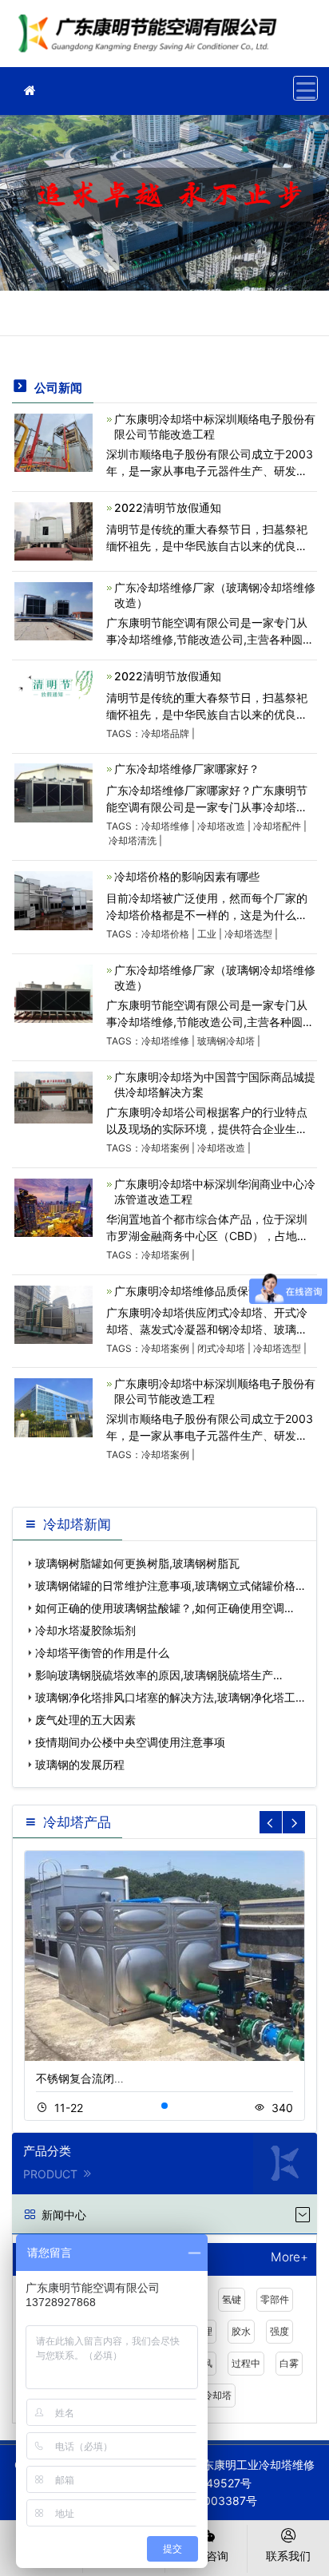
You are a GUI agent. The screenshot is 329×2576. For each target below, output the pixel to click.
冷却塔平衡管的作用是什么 (102, 1653)
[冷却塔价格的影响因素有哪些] (54, 900)
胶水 (241, 2331)
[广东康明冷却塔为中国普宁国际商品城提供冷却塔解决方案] (54, 1096)
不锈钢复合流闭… (80, 2078)
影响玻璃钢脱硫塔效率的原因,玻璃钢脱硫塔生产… (159, 1675)
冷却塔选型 (248, 934)
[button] (164, 2106)
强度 (279, 2331)
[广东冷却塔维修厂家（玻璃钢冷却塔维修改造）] (54, 610)
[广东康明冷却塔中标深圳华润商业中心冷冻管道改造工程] (54, 1206)
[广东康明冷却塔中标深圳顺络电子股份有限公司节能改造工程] (54, 441)
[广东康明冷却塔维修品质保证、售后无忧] (54, 1313)
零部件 (275, 2299)
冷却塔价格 (165, 934)
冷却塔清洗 (133, 840)
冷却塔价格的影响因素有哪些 (187, 876)
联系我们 (288, 2556)
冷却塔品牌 (165, 733)
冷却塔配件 (277, 826)
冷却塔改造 (221, 826)
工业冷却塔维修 (152, 39)
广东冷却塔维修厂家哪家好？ (187, 769)
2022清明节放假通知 (168, 507)
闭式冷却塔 (221, 1348)
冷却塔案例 (165, 1148)
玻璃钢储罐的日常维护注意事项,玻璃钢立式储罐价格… (170, 1585)
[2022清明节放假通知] (54, 530)
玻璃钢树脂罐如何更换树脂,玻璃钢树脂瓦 (137, 1563)
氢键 (232, 2299)
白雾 (289, 2363)
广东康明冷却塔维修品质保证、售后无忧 (215, 1291)
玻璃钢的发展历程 (80, 1764)
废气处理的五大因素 (85, 1720)
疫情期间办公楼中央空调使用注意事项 (130, 1742)
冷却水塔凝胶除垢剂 (85, 1630)
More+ (289, 2258)
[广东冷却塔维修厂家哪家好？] (54, 792)
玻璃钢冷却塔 (226, 1041)
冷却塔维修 (165, 826)
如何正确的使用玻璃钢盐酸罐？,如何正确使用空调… (164, 1608)
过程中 (246, 2363)
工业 (207, 934)
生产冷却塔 (208, 2395)
